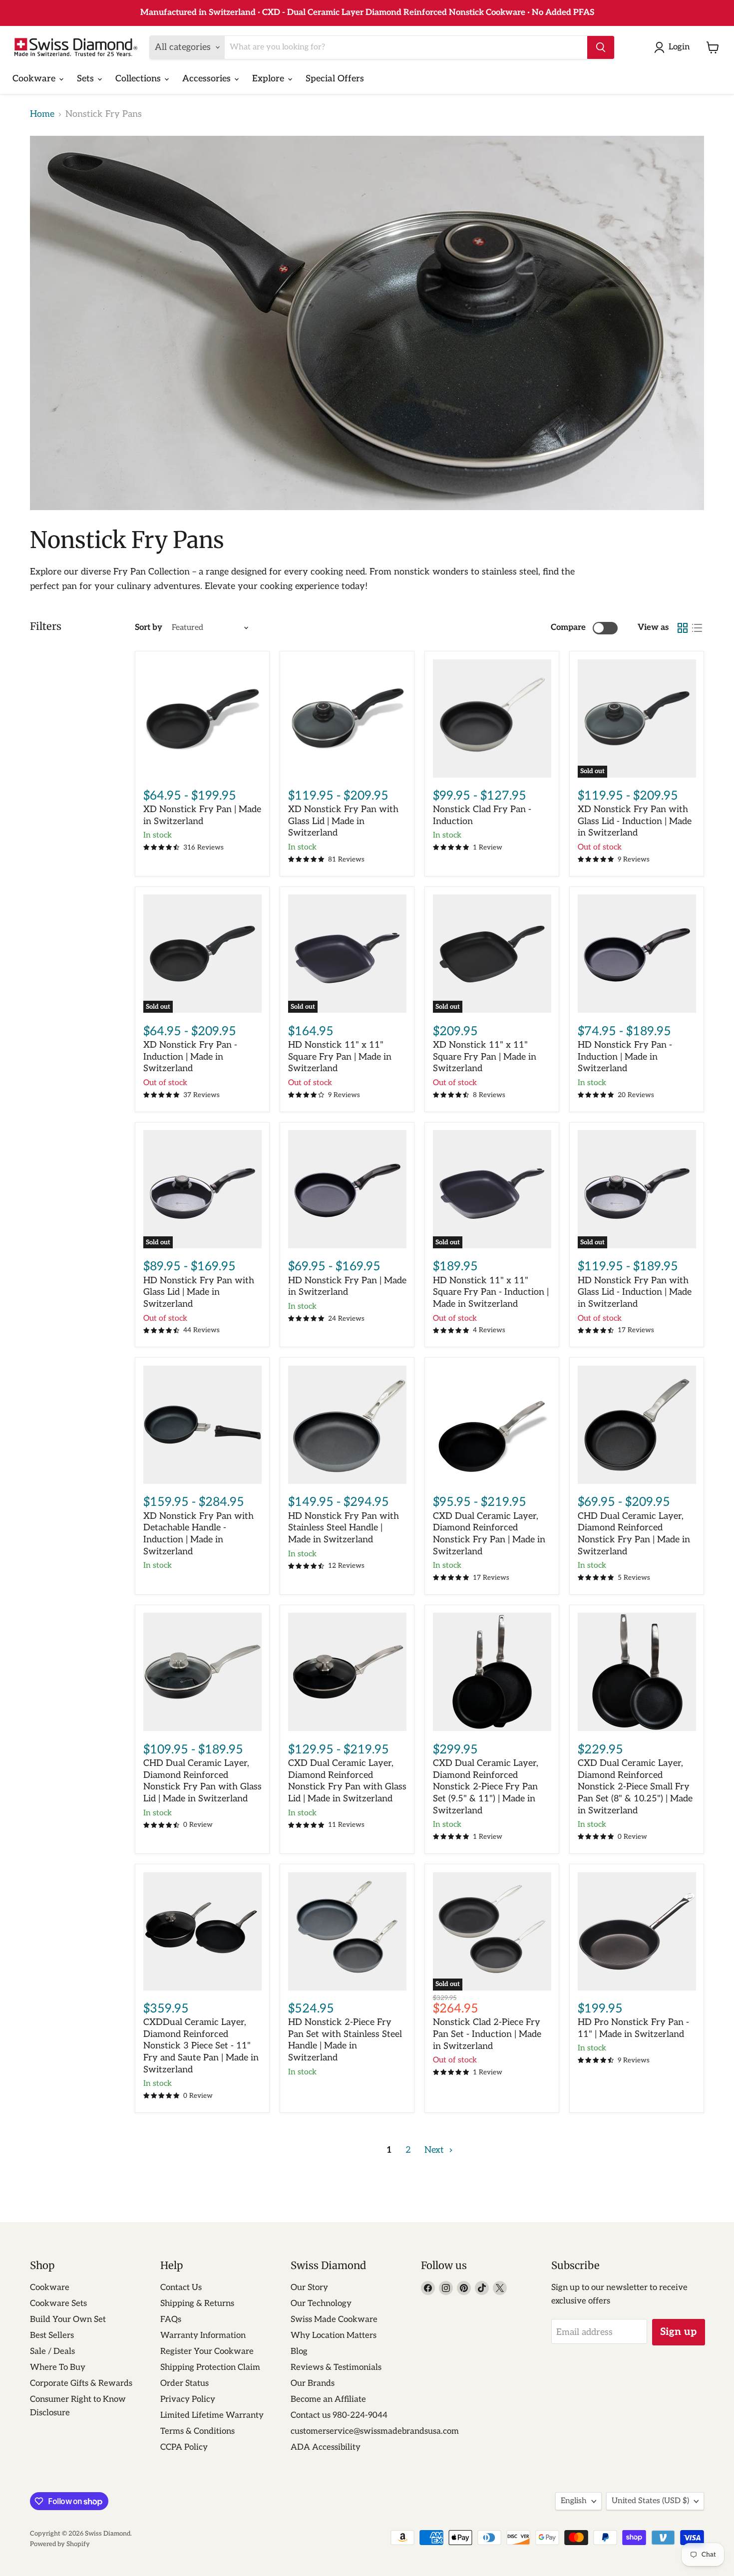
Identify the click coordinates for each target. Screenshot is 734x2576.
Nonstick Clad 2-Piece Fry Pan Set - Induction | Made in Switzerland (487, 2034)
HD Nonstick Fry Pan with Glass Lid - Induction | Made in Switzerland (635, 1292)
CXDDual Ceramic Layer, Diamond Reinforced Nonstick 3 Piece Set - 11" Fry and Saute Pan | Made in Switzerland (201, 2046)
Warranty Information (203, 2335)
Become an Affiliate (328, 2399)
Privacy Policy (188, 2399)
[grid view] (682, 628)
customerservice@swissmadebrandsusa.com (375, 2431)
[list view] (697, 628)
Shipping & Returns (197, 2303)
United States (650, 2501)
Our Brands (313, 2383)
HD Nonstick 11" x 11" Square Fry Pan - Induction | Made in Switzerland (491, 1292)
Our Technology (321, 2303)
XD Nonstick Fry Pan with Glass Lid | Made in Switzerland (343, 821)
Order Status (184, 2383)
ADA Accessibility (326, 2447)
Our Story (309, 2288)
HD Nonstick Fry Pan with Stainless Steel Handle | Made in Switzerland (344, 1528)
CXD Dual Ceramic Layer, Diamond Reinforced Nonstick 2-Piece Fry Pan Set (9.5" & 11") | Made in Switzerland (486, 1787)
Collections (139, 79)
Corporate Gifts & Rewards (81, 2383)
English (574, 2501)
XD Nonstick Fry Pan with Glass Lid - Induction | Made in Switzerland (635, 821)
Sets (87, 79)
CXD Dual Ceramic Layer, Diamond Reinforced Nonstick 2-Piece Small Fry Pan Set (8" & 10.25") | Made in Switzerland (635, 1787)
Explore (269, 79)
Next (435, 2150)
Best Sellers (52, 2335)
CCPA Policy (184, 2447)
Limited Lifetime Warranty (212, 2415)
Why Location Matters (334, 2335)
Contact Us (181, 2288)
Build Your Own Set (68, 2319)
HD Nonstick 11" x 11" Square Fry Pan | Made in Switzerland (340, 1057)
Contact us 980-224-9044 (339, 2415)
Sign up (679, 2332)
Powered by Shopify (60, 2544)
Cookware (35, 79)
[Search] (601, 47)
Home (42, 114)
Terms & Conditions (197, 2431)
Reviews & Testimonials (336, 2367)
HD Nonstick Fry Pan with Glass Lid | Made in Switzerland (199, 1292)
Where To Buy (58, 2367)
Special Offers (335, 79)
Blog (299, 2351)
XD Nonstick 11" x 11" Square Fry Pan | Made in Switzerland (485, 1057)
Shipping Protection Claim (210, 2367)
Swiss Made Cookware (334, 2319)
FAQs (171, 2319)
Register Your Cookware (207, 2351)
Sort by (149, 628)
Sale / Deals (52, 2351)
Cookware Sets (58, 2303)
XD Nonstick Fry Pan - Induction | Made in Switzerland (190, 1057)
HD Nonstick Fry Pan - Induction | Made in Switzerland (625, 1057)
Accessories (208, 79)
